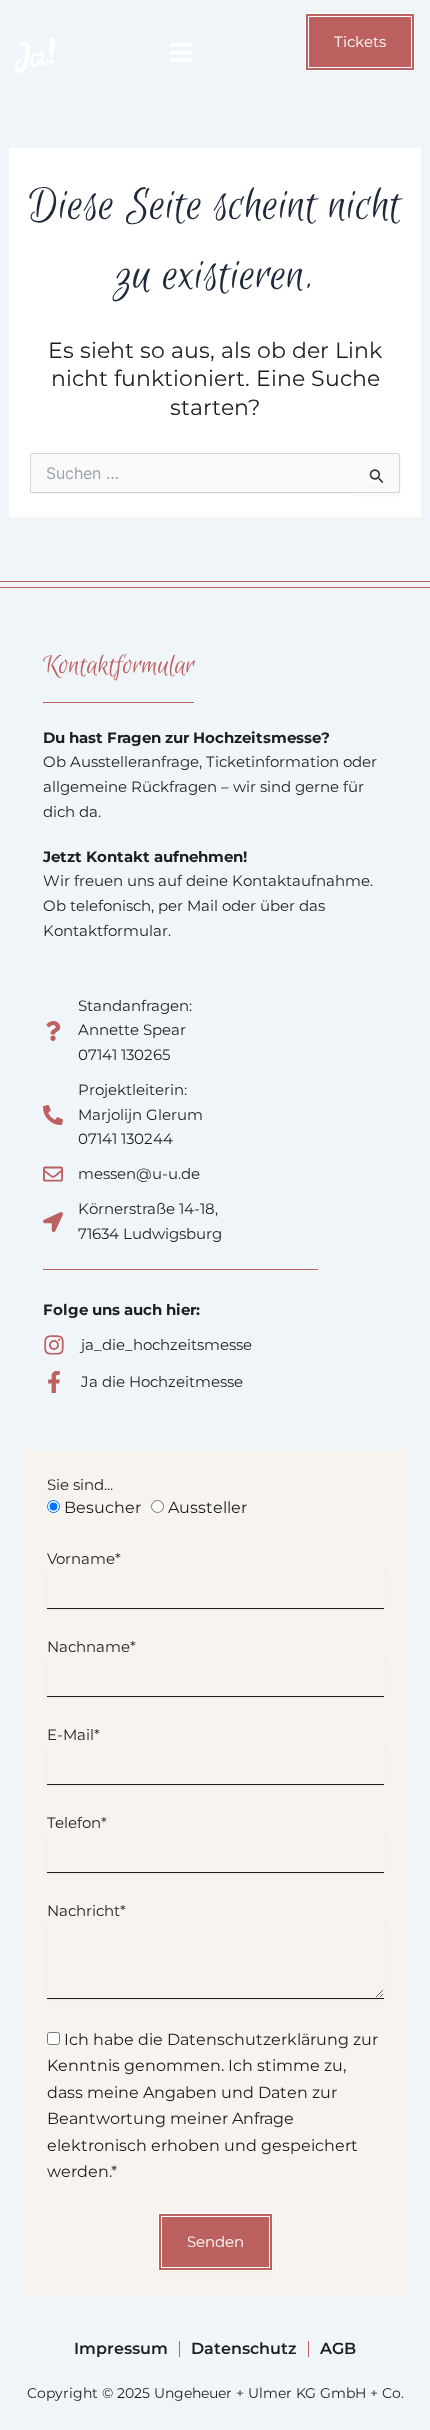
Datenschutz (244, 2348)
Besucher (102, 1507)
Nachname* (91, 1646)
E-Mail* (73, 1734)
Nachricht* (86, 1910)
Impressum (121, 2348)
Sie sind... (80, 1484)
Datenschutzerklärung (258, 2039)
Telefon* (77, 1822)
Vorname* (84, 1558)
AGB (338, 2348)
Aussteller (207, 1507)
